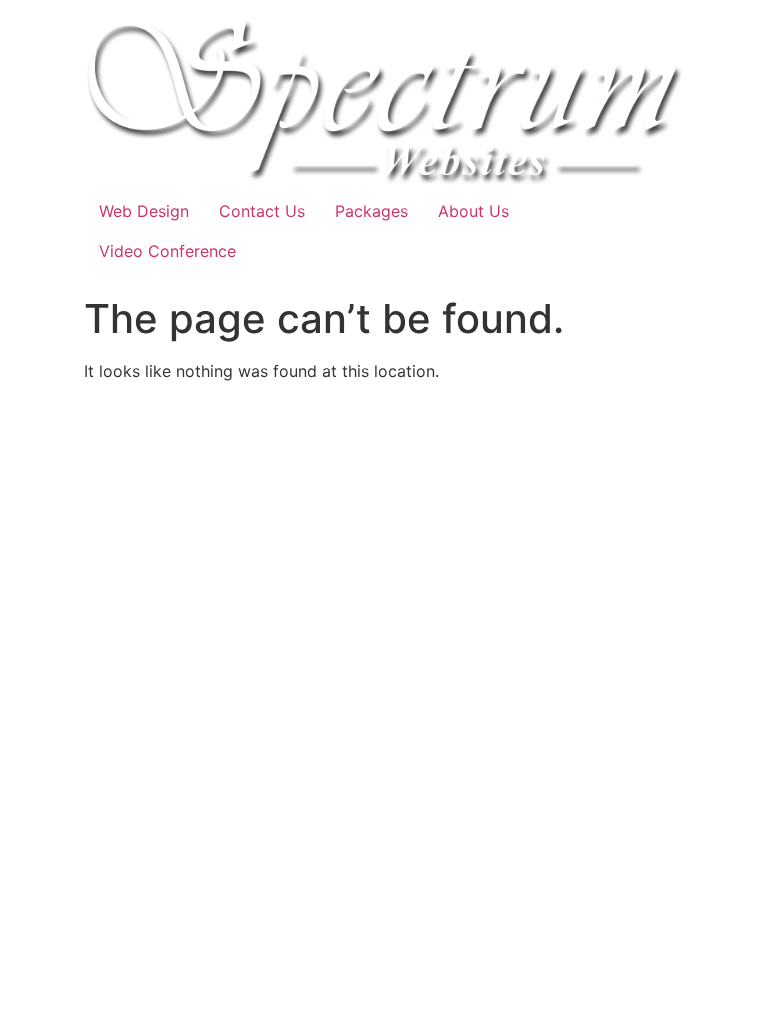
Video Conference (167, 251)
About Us (473, 211)
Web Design (144, 211)
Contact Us (262, 211)
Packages (371, 211)
